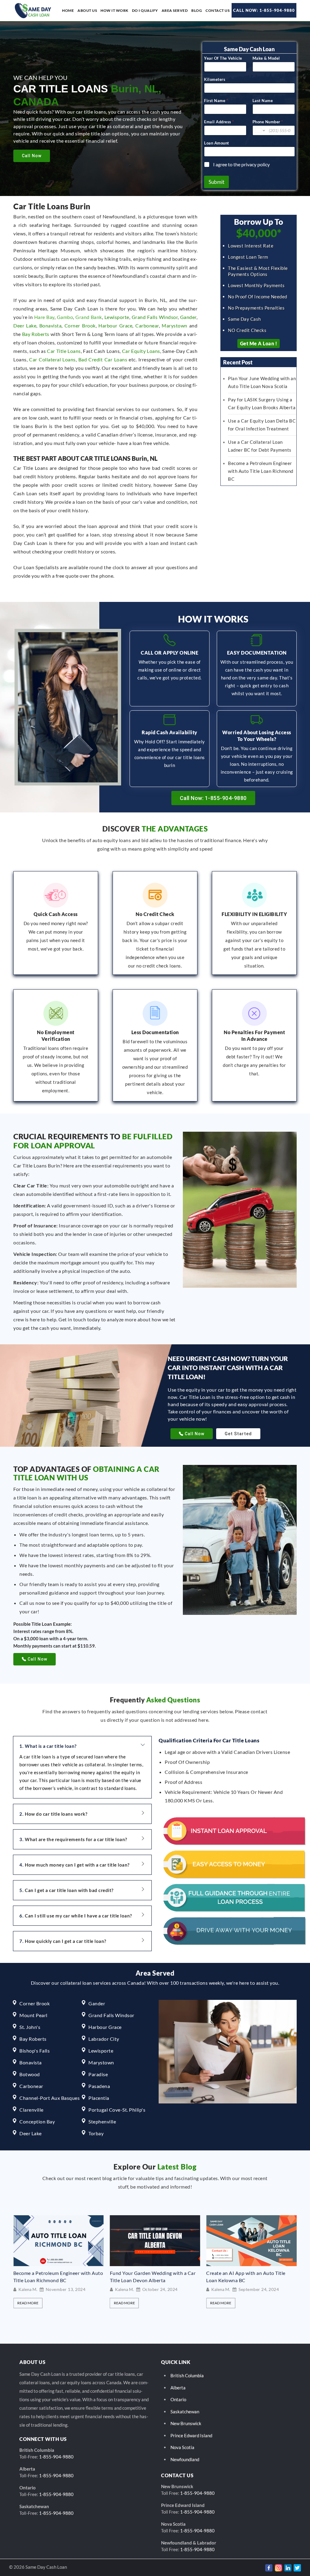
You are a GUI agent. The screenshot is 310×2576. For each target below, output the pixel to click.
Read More (28, 2303)
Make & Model (266, 58)
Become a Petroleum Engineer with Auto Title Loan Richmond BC (261, 471)
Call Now (32, 156)
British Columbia (187, 2375)
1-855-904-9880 (56, 2457)
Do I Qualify (145, 10)
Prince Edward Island (191, 2435)
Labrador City (104, 2039)
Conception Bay (37, 2121)
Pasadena (99, 2086)
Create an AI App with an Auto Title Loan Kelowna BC (150, 2277)
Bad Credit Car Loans (103, 359)
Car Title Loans (64, 351)
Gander (188, 317)
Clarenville (31, 2110)
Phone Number (268, 122)
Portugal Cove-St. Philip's (117, 2110)
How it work (114, 10)
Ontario (178, 2399)
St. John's (30, 2027)
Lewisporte (117, 317)
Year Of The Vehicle (223, 58)
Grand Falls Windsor (155, 317)
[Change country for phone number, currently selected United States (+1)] (260, 130)
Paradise (98, 2074)
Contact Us (218, 10)
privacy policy (256, 164)
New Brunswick (186, 2423)
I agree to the (241, 164)
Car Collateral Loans (52, 359)
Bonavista (51, 325)
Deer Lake (25, 325)
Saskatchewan (185, 2412)
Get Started (238, 1434)
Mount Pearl (33, 2015)
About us (87, 10)
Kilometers (215, 79)
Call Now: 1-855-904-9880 (264, 10)
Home (68, 10)
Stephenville (102, 2121)
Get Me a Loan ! (259, 343)
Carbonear (147, 325)
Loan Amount (217, 143)
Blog (197, 10)
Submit (216, 182)
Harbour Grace (115, 325)
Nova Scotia (182, 2447)
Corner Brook (80, 325)
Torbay (96, 2133)
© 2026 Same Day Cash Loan (38, 2567)
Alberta (178, 2388)
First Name (216, 101)
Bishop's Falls (35, 2051)
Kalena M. (28, 2289)
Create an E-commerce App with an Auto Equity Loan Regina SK (251, 2276)
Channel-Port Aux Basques (49, 2098)
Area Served (175, 10)
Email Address (219, 122)
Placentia (99, 2098)
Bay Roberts (36, 334)
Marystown (175, 325)
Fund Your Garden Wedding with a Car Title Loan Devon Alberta (56, 2277)
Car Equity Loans (141, 351)
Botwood (30, 2074)
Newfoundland (185, 2459)
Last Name (263, 101)
